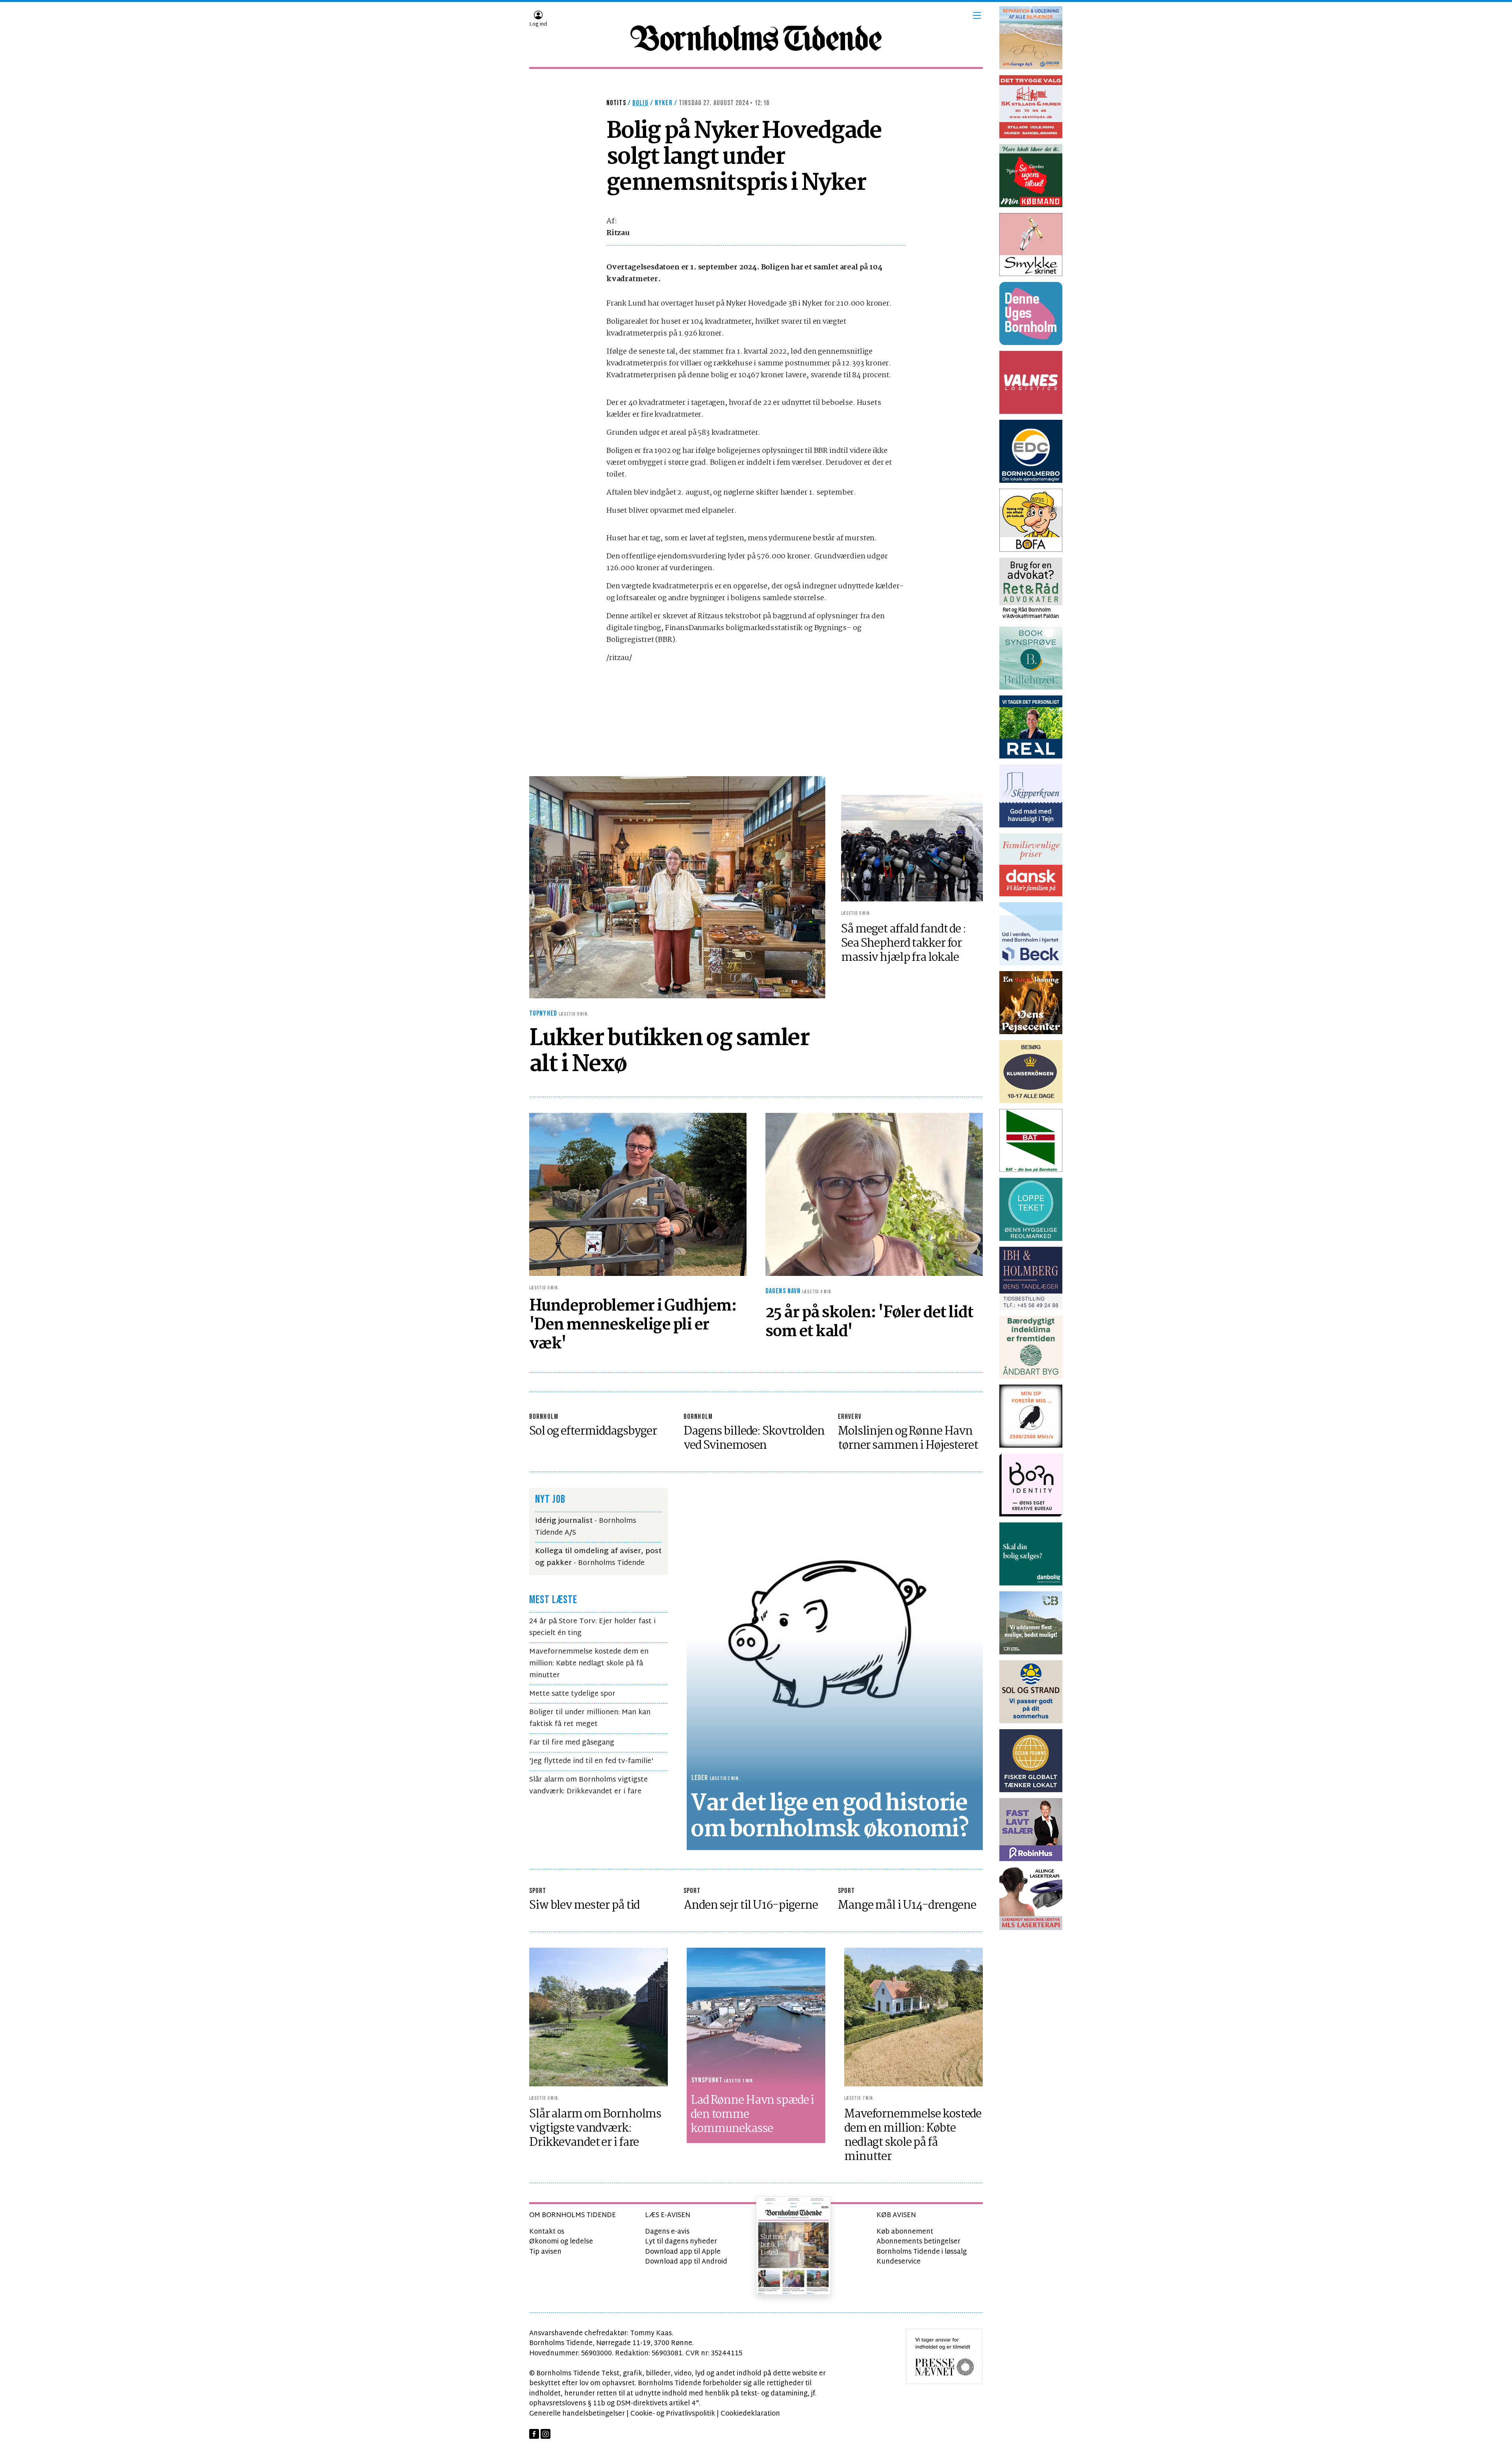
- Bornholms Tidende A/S (586, 1527)
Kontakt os (547, 2232)
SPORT (538, 1891)
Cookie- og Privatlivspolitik (673, 2414)
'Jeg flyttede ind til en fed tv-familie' (591, 1761)
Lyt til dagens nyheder (681, 2242)
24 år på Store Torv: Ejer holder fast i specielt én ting (592, 1627)
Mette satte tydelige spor (572, 1694)
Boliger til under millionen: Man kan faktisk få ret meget (590, 1718)
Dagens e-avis (667, 2232)
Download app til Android (686, 2262)
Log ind (538, 24)
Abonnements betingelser (918, 2242)
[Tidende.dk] (756, 38)
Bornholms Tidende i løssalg (922, 2252)
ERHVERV (850, 1417)
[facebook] (534, 2434)
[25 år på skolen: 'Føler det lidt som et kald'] (874, 1195)
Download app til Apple (683, 2252)
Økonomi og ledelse (561, 2242)
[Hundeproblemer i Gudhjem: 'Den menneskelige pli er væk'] (638, 1195)
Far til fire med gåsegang (572, 1743)
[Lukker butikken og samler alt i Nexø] (677, 887)
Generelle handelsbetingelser (577, 2414)
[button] (977, 15)
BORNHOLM (544, 1417)
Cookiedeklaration (750, 2414)
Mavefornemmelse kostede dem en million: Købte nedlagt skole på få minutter (589, 1664)
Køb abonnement (905, 2232)
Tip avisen (545, 2252)
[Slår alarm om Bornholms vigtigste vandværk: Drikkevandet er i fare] (598, 2017)
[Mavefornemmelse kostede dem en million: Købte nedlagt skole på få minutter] (913, 2017)
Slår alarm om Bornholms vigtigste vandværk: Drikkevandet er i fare (588, 1786)
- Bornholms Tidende (598, 1557)
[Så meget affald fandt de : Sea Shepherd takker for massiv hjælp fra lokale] (912, 848)
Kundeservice (899, 2262)
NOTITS (616, 103)
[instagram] (546, 2434)
